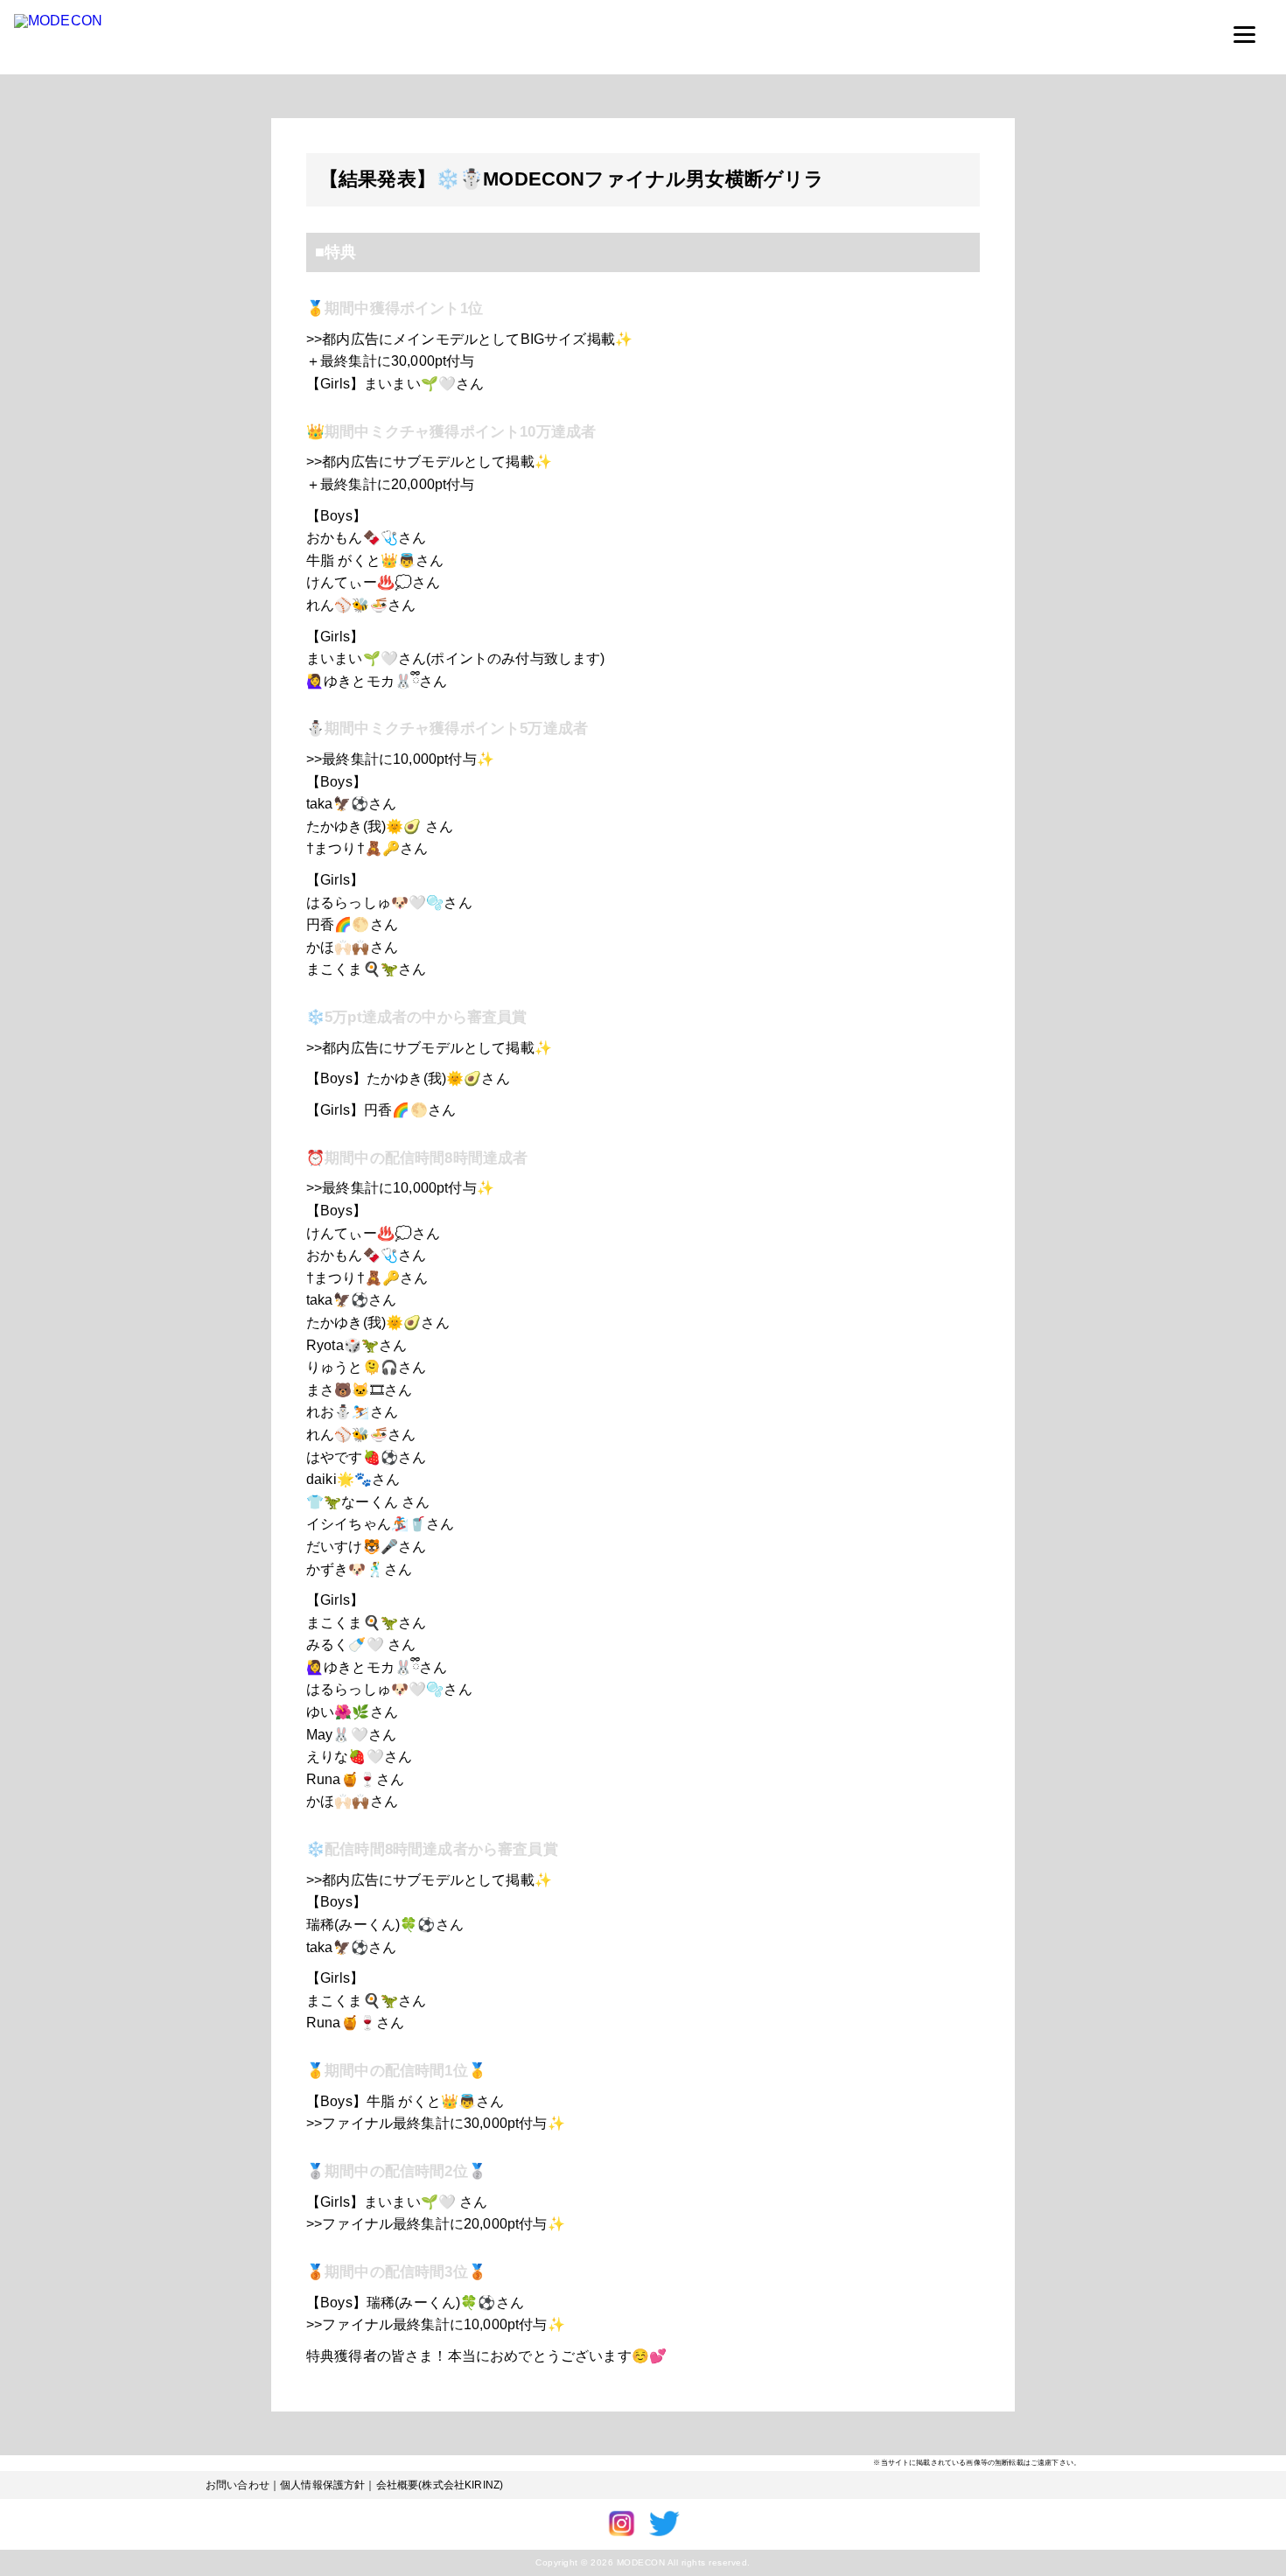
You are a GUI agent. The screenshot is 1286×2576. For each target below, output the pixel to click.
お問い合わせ (238, 2485)
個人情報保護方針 (322, 2485)
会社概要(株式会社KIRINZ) (440, 2485)
